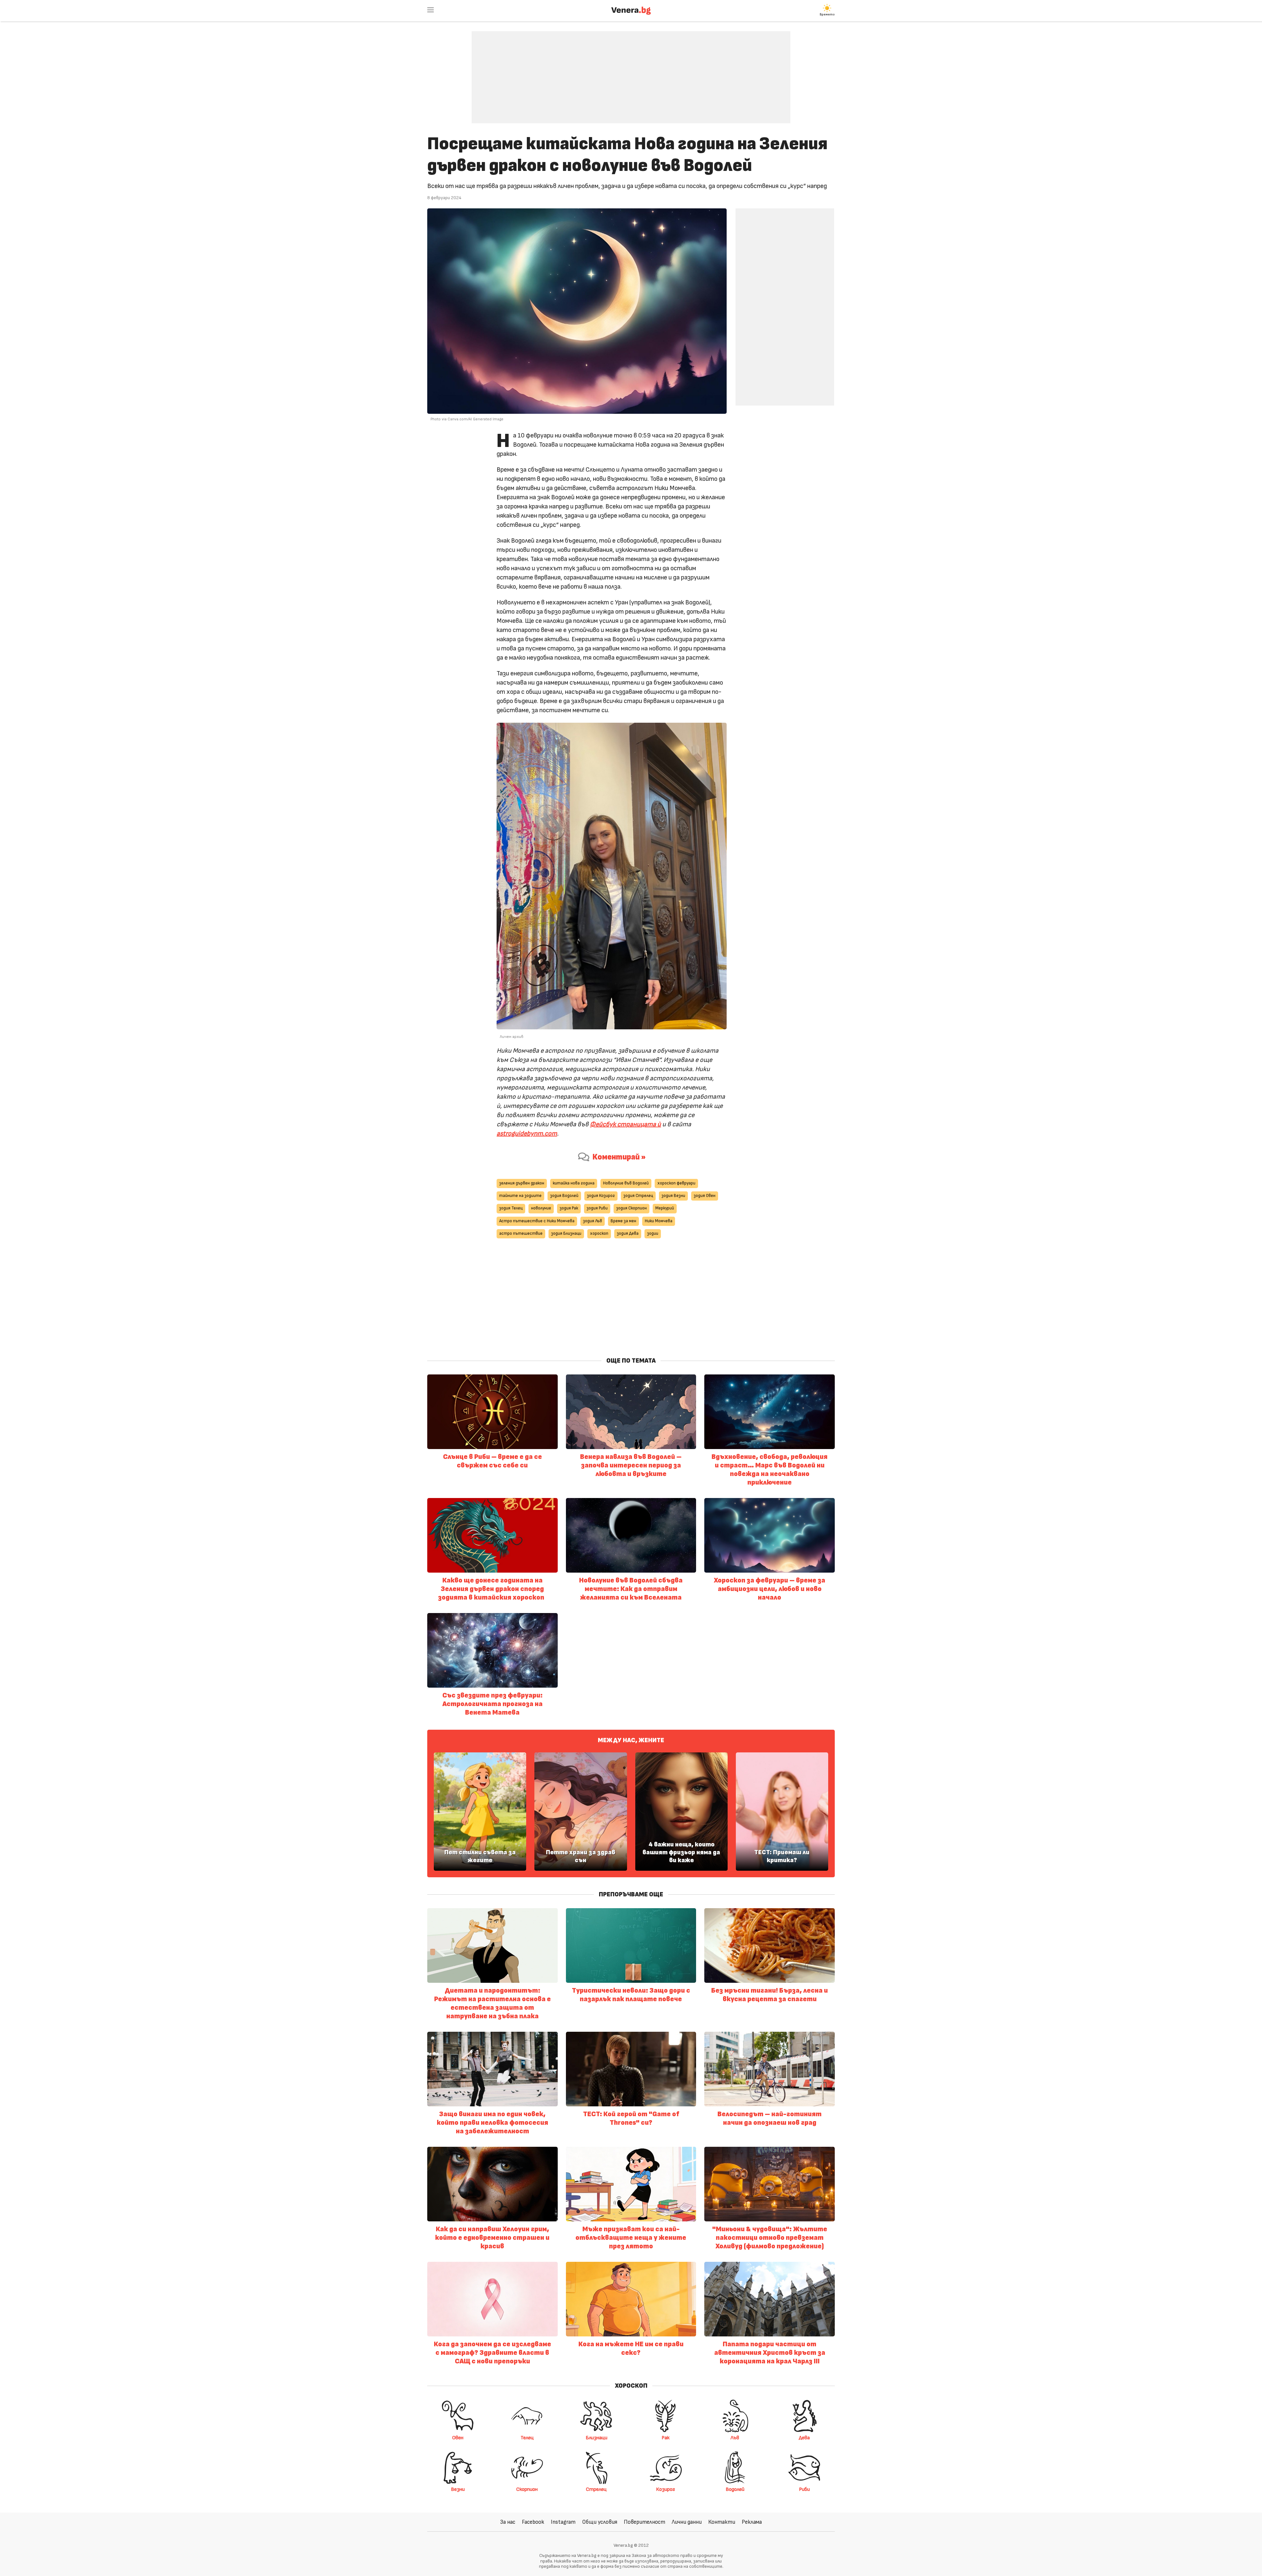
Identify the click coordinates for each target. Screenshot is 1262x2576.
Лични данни (687, 2522)
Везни (458, 2489)
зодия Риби (597, 1208)
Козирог (666, 2489)
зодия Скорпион (631, 1208)
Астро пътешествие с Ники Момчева (537, 1221)
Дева (804, 2438)
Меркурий (665, 1208)
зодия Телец (511, 1208)
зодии (653, 1234)
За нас (508, 2522)
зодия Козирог (601, 1196)
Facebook (533, 2522)
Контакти (722, 2522)
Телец (527, 2438)
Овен (458, 2438)
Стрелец (596, 2489)
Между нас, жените (631, 1740)
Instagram (563, 2522)
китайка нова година (574, 1183)
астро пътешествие (521, 1234)
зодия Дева (628, 1234)
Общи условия (600, 2522)
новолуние (541, 1208)
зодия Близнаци (566, 1234)
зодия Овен (705, 1196)
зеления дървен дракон (522, 1183)
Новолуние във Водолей (626, 1183)
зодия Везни (673, 1196)
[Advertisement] (631, 72)
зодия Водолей (564, 1196)
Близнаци (596, 2438)
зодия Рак (569, 1208)
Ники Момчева (659, 1221)
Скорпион (527, 2489)
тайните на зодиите (520, 1196)
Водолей (735, 2489)
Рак (666, 2438)
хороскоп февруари (676, 1183)
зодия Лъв (593, 1221)
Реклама (752, 2522)
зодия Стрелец (638, 1196)
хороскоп (599, 1234)
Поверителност (644, 2522)
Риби (804, 2489)
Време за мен (623, 1221)
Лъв (735, 2438)
